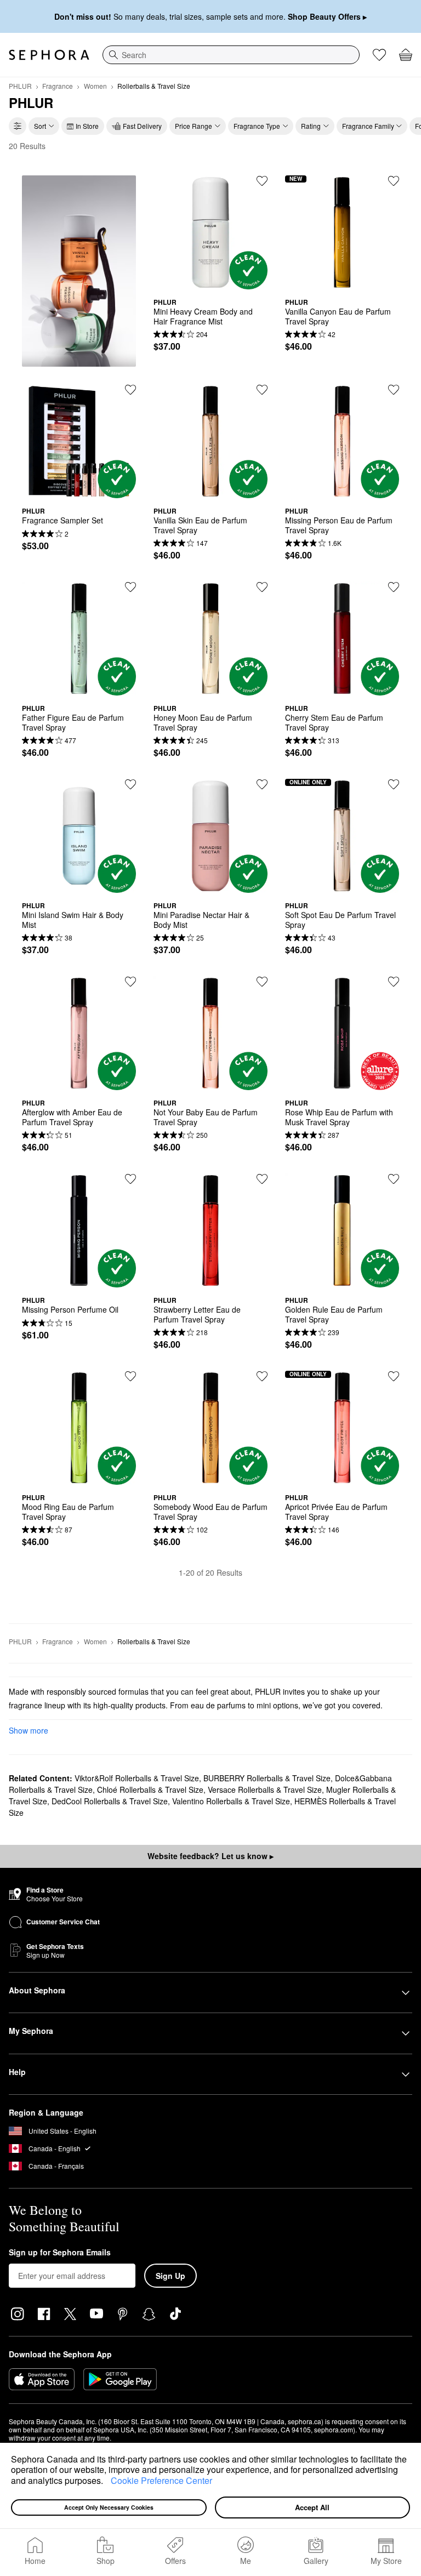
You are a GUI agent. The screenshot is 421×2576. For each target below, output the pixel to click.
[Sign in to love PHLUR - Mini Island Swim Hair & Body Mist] (130, 784)
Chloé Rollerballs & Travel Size (150, 1789)
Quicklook (210, 281)
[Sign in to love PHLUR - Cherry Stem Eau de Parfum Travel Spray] (394, 587)
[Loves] (379, 55)
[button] (107, 2482)
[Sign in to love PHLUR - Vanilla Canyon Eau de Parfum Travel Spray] (394, 181)
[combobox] (231, 55)
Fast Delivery (142, 126)
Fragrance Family (368, 126)
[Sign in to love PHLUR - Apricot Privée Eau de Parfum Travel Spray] (394, 1376)
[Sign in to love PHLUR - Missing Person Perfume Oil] (130, 1179)
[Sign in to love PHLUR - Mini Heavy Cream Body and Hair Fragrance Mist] (262, 181)
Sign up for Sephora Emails (60, 2253)
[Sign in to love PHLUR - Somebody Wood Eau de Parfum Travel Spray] (262, 1376)
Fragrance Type (257, 126)
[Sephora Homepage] (49, 55)
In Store (87, 126)
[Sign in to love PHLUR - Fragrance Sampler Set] (130, 390)
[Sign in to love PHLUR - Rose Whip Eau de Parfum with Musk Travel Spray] (394, 982)
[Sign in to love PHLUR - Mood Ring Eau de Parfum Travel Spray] (130, 1376)
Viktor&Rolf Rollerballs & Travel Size (137, 1778)
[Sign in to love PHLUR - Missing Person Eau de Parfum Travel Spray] (394, 390)
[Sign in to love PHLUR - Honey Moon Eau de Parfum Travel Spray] (262, 587)
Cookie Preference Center (161, 2480)
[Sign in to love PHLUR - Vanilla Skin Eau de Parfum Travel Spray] (262, 390)
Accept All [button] (312, 2507)
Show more (29, 1730)
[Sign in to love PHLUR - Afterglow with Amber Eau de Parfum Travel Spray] (130, 982)
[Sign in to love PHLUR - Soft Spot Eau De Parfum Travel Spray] (394, 784)
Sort (40, 126)
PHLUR (20, 86)
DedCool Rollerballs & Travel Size (110, 1801)
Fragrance (58, 86)
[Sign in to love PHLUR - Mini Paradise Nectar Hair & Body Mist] (262, 784)
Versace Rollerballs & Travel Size (265, 1789)
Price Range (194, 126)
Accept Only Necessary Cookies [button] (109, 2507)
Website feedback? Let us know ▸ (210, 1856)
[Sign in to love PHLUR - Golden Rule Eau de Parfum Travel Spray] (394, 1179)
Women (95, 86)
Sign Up (170, 2276)
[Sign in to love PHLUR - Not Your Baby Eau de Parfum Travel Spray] (262, 982)
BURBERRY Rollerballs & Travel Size (267, 1778)
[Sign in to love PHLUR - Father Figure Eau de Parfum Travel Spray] (130, 587)
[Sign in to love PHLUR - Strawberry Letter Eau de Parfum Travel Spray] (262, 1179)
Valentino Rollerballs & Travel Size (231, 1801)
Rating (311, 126)
